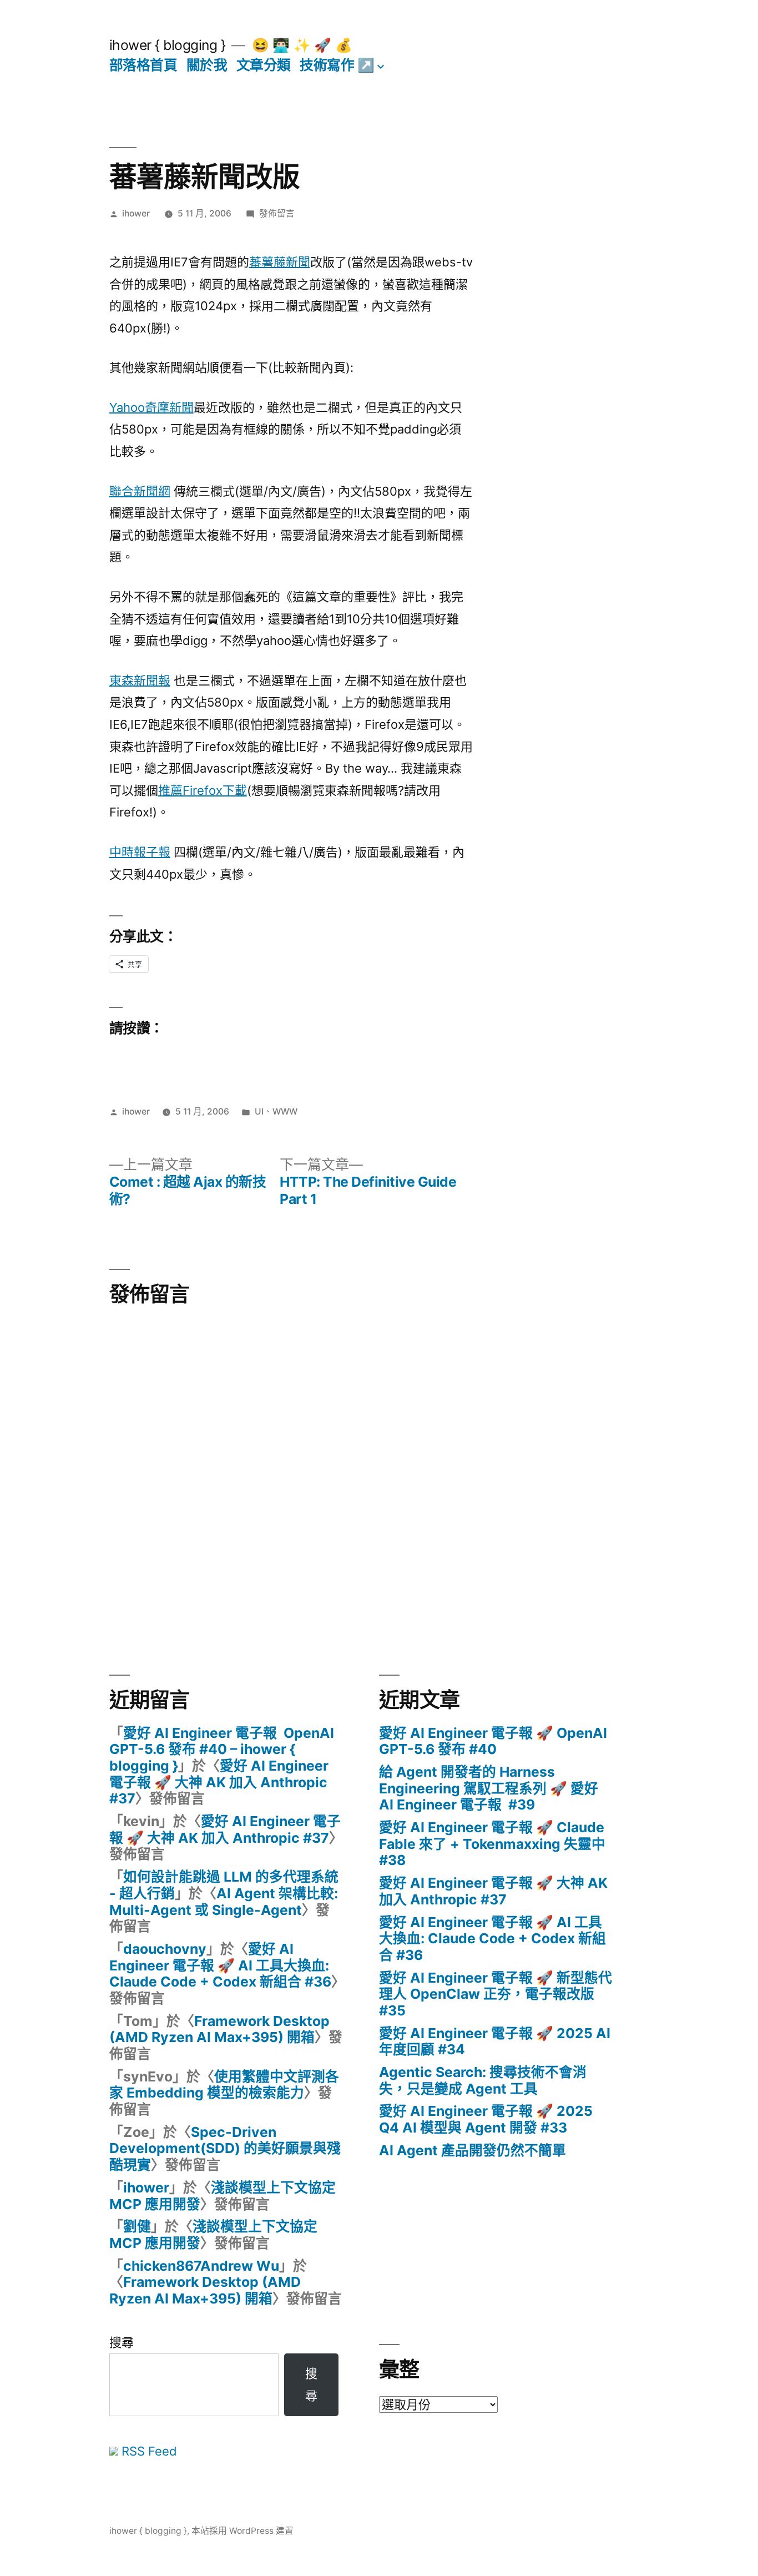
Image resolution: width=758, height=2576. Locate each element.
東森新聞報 (140, 680)
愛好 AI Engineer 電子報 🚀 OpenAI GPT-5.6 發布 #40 (493, 1741)
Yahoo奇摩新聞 (151, 407)
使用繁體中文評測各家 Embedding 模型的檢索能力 (224, 2085)
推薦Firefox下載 (203, 790)
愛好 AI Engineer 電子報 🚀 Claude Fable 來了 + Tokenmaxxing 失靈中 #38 (492, 1844)
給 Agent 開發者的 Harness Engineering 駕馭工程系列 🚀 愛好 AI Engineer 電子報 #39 (489, 1788)
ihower (136, 213)
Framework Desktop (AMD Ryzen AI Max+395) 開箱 (219, 2029)
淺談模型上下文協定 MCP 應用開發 (223, 2196)
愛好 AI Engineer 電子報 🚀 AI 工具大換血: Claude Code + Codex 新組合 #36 (220, 1965)
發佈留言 (277, 213)
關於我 (207, 65)
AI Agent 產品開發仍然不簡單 (473, 2150)
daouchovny (165, 1949)
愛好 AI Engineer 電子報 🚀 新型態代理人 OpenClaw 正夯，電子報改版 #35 (496, 1994)
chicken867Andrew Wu (201, 2266)
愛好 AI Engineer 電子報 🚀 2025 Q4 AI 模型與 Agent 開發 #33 (486, 2119)
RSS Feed (148, 2451)
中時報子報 (140, 852)
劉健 (137, 2226)
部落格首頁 (143, 65)
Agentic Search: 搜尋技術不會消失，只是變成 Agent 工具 (483, 2080)
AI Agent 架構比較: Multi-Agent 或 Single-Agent (224, 1902)
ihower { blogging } (168, 45)
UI (259, 1111)
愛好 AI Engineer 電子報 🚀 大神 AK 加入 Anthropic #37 (219, 1782)
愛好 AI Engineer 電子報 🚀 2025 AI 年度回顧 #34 (495, 2041)
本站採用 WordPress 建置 (242, 2531)
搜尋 (122, 2342)
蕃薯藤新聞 (280, 262)
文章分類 (264, 65)
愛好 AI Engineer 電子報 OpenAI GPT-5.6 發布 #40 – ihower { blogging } (222, 1749)
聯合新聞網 (140, 491)
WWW (285, 1111)
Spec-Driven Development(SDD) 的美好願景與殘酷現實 (225, 2148)
